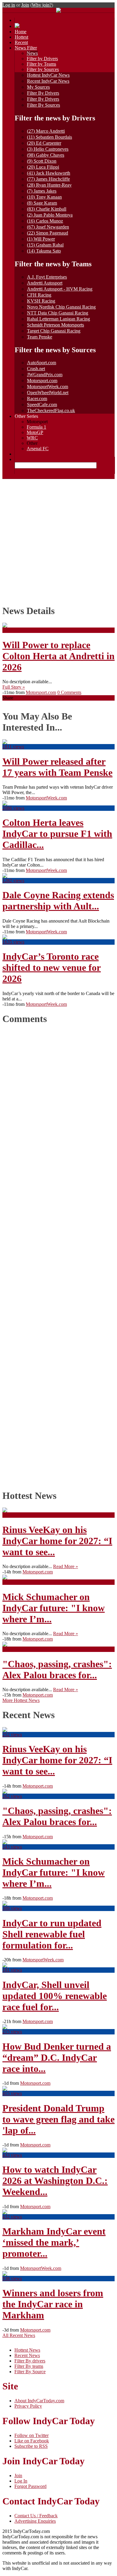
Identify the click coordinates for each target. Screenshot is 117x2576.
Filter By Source (30, 2372)
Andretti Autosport (45, 283)
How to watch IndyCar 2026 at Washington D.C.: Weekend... (55, 2181)
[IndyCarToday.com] (58, 11)
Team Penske (40, 337)
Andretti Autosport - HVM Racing (60, 289)
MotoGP (35, 432)
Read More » (66, 1566)
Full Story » (14, 687)
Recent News (27, 2355)
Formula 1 (36, 427)
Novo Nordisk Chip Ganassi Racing (61, 307)
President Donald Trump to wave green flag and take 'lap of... (58, 2119)
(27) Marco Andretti (46, 131)
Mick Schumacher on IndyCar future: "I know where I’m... (54, 1608)
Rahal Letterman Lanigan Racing (58, 319)
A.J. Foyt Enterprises (47, 277)
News (32, 53)
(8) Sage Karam (42, 203)
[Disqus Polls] (58, 1106)
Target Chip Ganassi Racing (54, 331)
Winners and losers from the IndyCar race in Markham (53, 2304)
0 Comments (69, 692)
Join (25, 5)
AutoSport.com (42, 363)
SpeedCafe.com (42, 405)
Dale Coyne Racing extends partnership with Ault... (58, 901)
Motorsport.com (42, 381)
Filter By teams (29, 2366)
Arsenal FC (38, 449)
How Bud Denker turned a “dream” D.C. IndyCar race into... (57, 2058)
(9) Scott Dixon (42, 161)
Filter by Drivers (42, 59)
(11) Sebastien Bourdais (49, 137)
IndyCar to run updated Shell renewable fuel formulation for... (52, 1934)
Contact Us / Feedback (36, 2516)
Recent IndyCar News (48, 81)
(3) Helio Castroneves (48, 149)
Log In (21, 2481)
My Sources (38, 87)
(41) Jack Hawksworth (49, 173)
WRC (32, 438)
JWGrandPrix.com (45, 375)
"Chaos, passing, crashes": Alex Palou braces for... (57, 1669)
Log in (9, 5)
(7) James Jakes (42, 191)
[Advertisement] (58, 540)
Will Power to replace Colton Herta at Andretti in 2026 (58, 656)
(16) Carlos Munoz (45, 221)
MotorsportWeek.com (48, 387)
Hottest (21, 37)
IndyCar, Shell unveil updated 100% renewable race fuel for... (55, 1996)
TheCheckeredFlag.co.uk (51, 411)
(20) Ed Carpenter (44, 143)
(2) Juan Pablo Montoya (50, 215)
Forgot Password (30, 2486)
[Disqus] (56, 1255)
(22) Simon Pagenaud (48, 233)
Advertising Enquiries (35, 2521)
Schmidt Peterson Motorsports (55, 325)
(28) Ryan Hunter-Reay (49, 185)
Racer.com (37, 399)
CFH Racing (39, 295)
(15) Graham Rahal (45, 245)
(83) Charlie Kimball (47, 209)
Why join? (42, 5)
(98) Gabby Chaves (46, 155)
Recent (21, 42)
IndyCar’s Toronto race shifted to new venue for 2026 (52, 967)
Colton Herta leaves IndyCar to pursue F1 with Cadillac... (57, 834)
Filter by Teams (41, 64)
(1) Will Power (41, 239)
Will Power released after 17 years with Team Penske (57, 767)
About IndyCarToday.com (39, 2401)
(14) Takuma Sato (44, 251)
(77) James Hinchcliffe (48, 179)
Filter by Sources (43, 69)
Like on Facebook (32, 2441)
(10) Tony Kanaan (44, 197)
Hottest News (27, 2350)
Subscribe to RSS (31, 2446)
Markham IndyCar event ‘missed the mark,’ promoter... (54, 2242)
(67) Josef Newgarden (48, 227)
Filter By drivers (30, 2361)
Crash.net (36, 369)
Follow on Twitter (31, 2435)
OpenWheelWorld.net (48, 393)
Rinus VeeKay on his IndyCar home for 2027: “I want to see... (57, 1541)
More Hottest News (21, 1700)
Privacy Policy (28, 2406)
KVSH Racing (41, 301)
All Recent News (19, 2335)
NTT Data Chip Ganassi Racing (58, 313)
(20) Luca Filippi (43, 167)
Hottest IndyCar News (48, 75)
